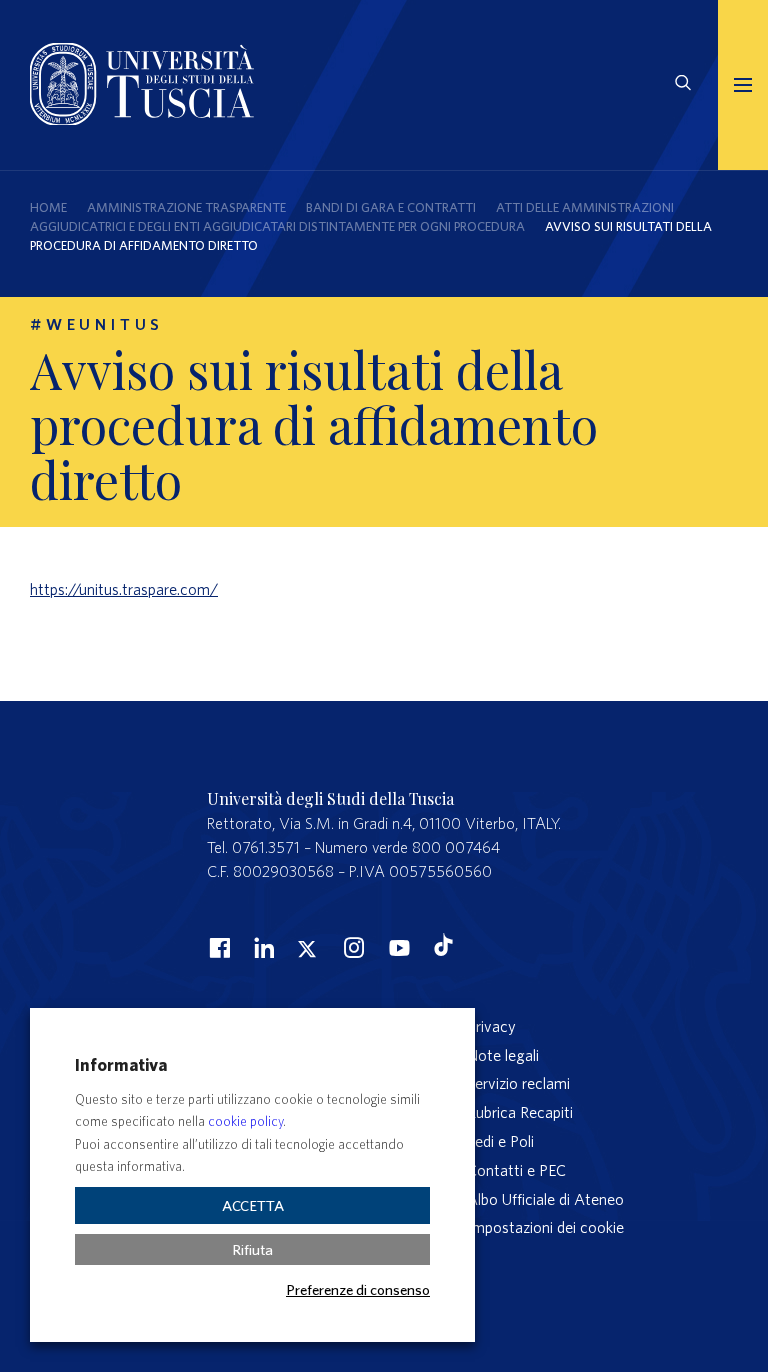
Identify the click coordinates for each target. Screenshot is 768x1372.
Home (48, 207)
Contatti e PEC (516, 1170)
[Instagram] (352, 947)
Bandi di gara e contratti (391, 207)
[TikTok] (443, 950)
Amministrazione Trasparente (186, 207)
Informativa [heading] (121, 1064)
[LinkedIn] (262, 947)
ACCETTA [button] (253, 1205)
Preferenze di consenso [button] (358, 1289)
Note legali (503, 1055)
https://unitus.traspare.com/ (124, 589)
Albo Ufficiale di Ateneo (545, 1199)
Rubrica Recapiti (520, 1112)
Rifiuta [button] (252, 1249)
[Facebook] (217, 947)
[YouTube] (397, 947)
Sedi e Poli (500, 1141)
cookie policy (245, 1121)
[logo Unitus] (142, 119)
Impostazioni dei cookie (545, 1227)
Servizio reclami (518, 1083)
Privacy (491, 1026)
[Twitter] (307, 947)
